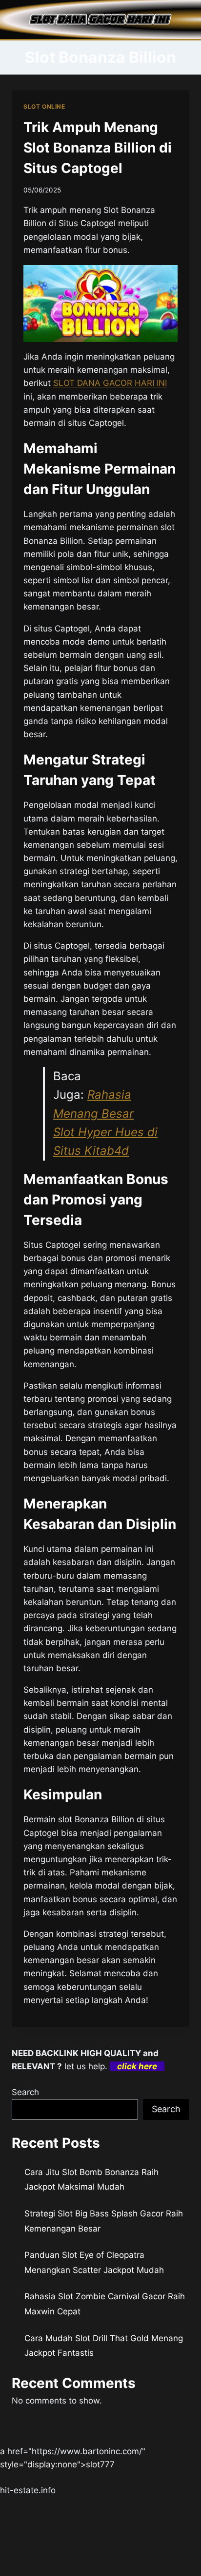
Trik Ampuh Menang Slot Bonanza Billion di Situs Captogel (98, 148)
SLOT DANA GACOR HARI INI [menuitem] (110, 383)
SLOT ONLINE (44, 106)
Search (25, 2092)
